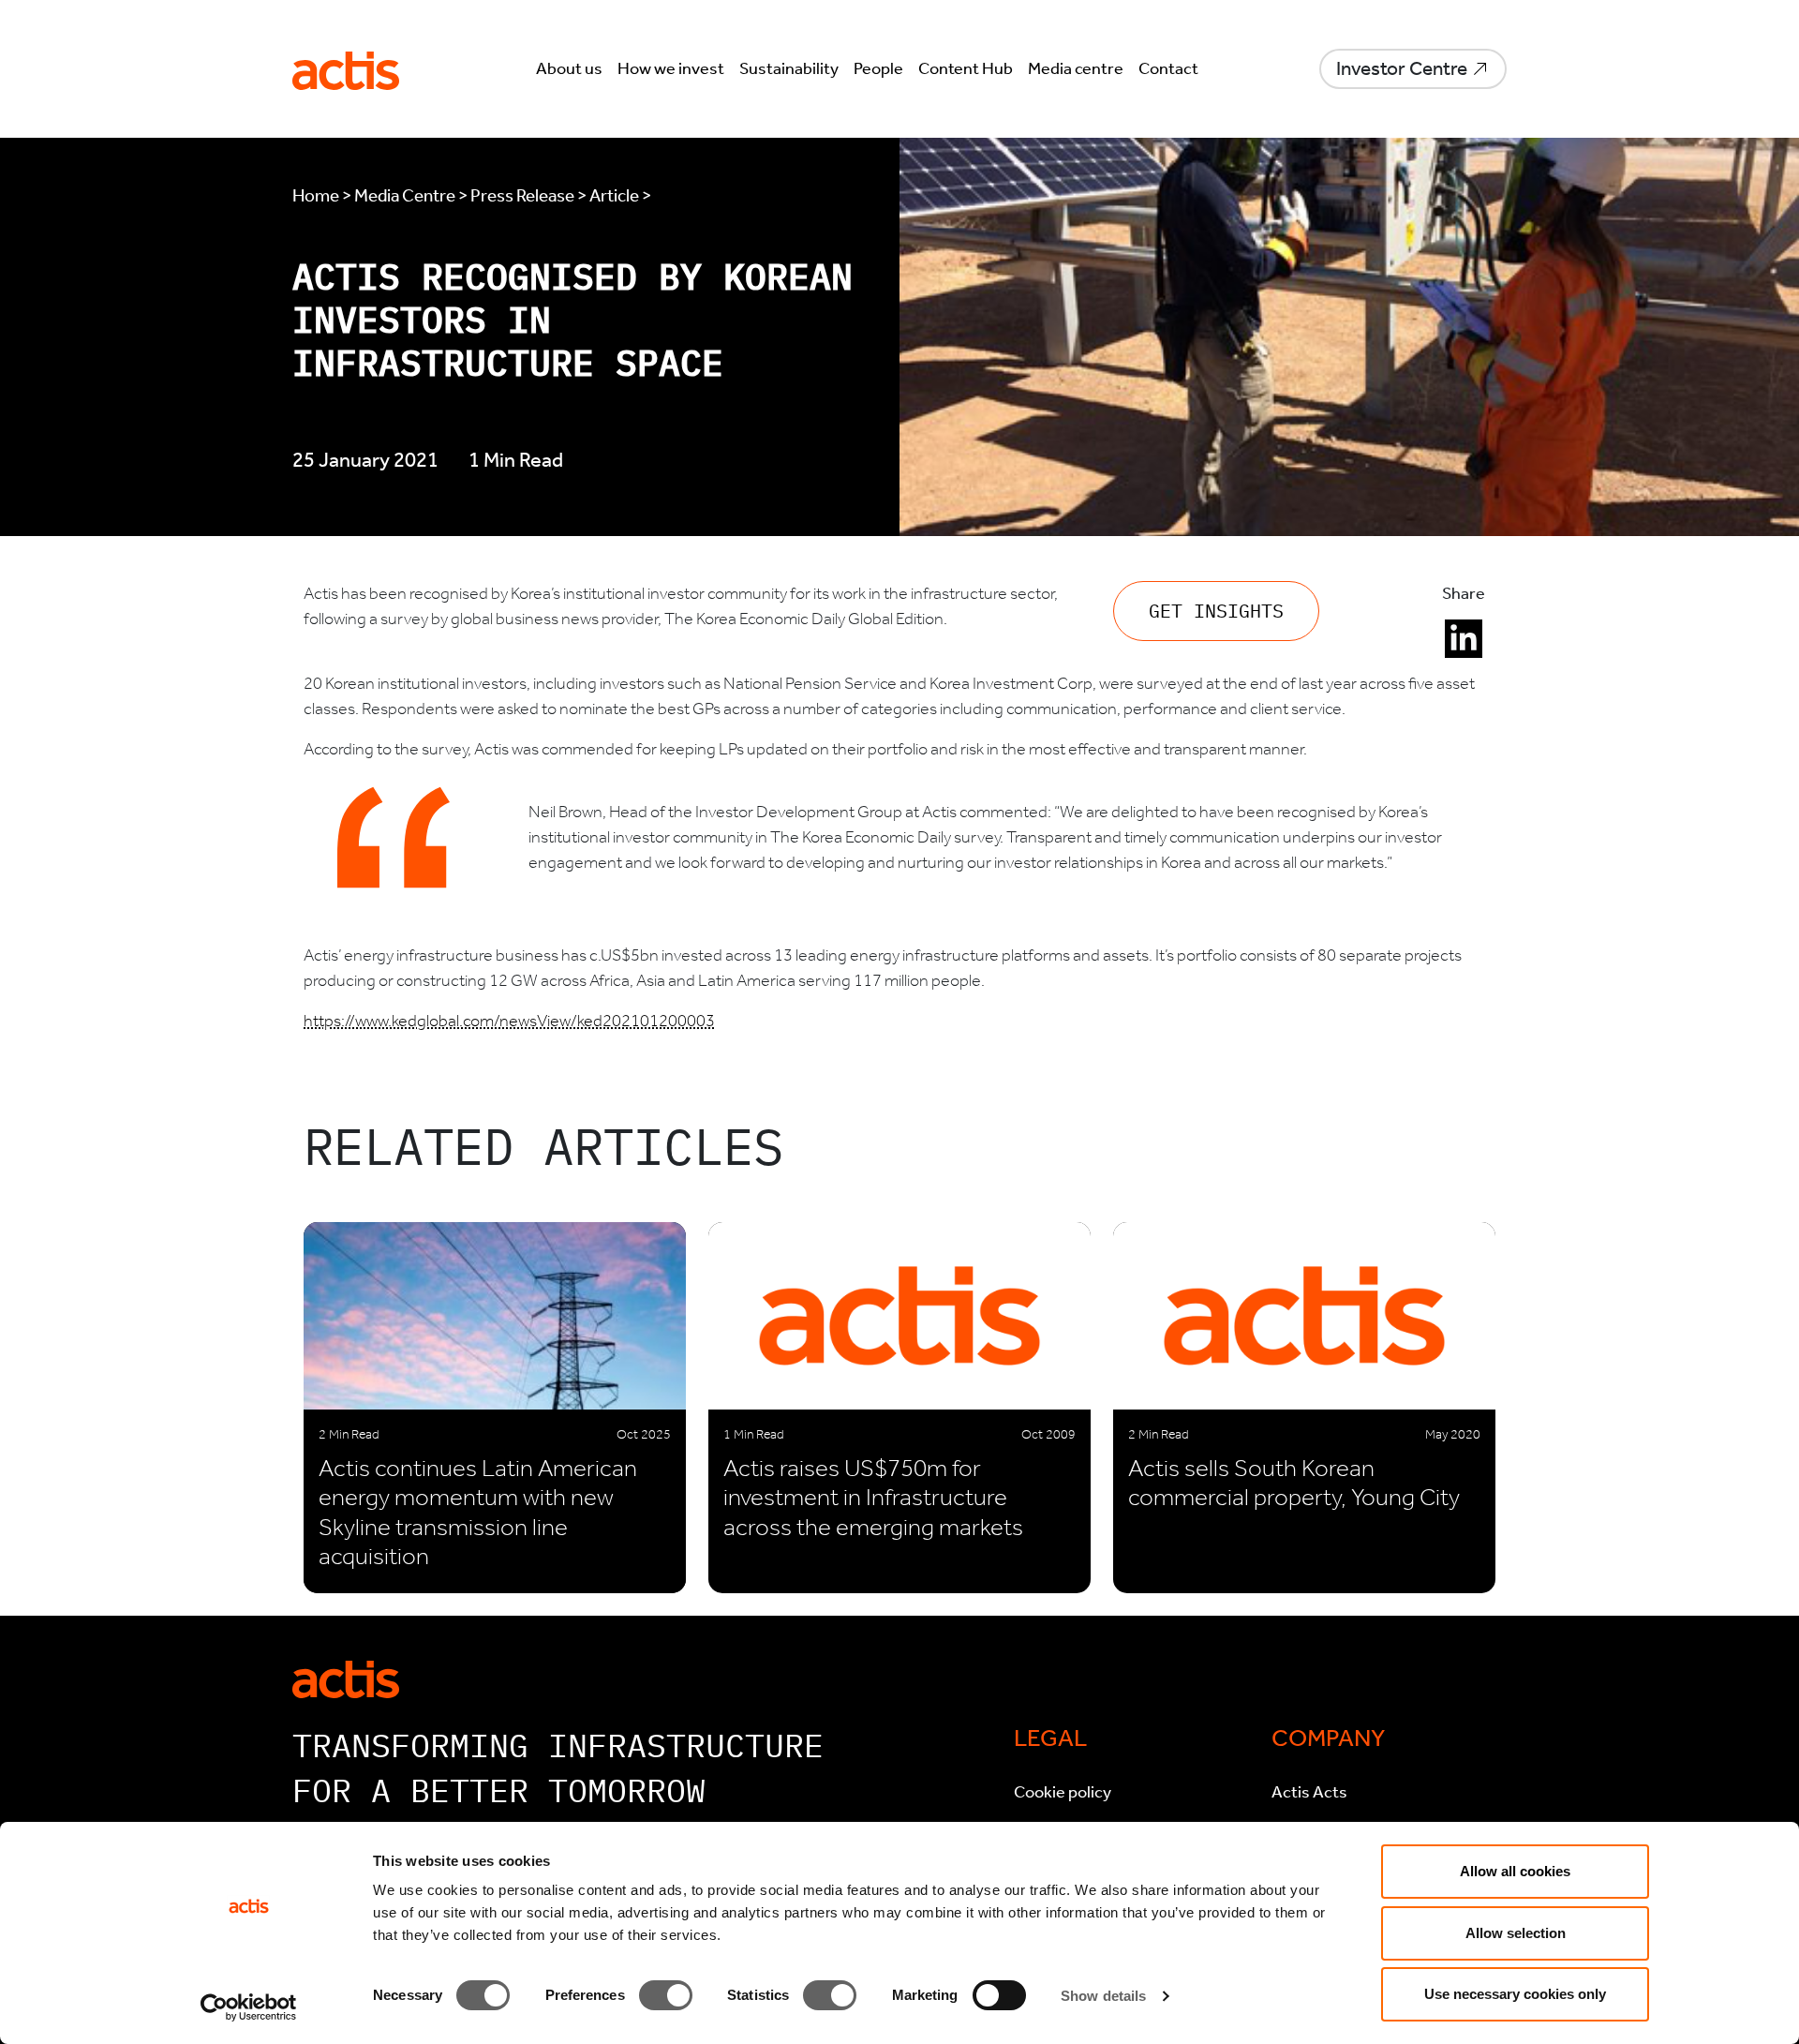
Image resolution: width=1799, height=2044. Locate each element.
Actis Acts (1309, 1792)
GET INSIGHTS (1216, 611)
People (878, 68)
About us (569, 68)
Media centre (1076, 68)
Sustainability (789, 68)
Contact (1168, 68)
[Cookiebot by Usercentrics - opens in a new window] (249, 2007)
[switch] (666, 1995)
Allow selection (1516, 1933)
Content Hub (966, 68)
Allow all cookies (1515, 1871)
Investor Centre (1402, 68)
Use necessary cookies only (1515, 1994)
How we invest (671, 68)
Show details (1103, 1996)
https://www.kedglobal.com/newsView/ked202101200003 (509, 1021)
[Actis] (346, 1678)
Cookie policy (1063, 1792)
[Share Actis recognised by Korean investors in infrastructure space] (1464, 639)
